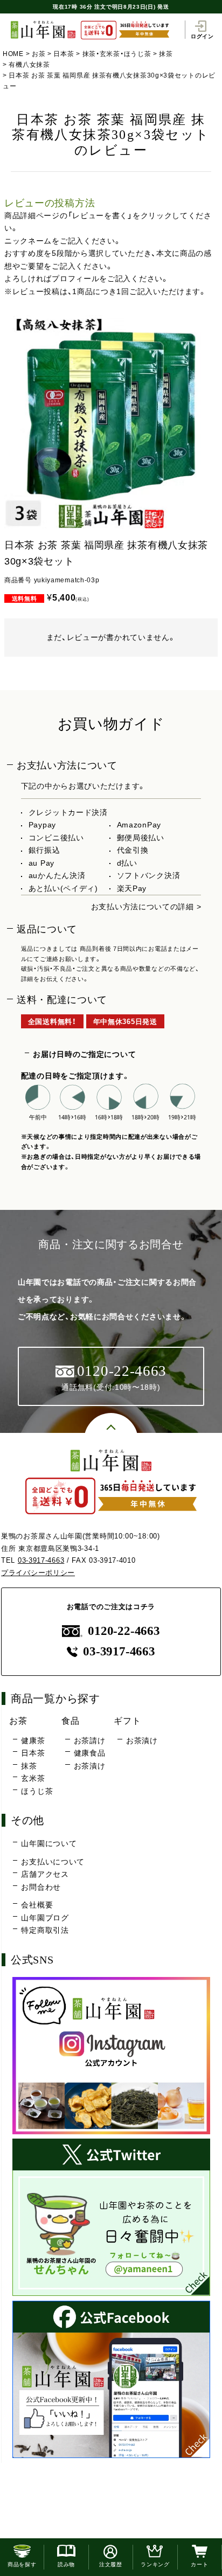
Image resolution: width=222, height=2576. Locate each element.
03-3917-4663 (41, 1560)
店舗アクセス (45, 1874)
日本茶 (64, 54)
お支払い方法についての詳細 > (146, 907)
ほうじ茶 (37, 1791)
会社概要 (37, 1905)
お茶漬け (89, 1766)
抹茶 (166, 54)
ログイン (202, 36)
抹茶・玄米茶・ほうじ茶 (117, 54)
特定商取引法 (45, 1930)
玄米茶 (33, 1778)
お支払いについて (53, 1862)
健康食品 (89, 1753)
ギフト (127, 1721)
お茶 (39, 54)
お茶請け (89, 1740)
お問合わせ (41, 1887)
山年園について (49, 1843)
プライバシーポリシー (38, 1573)
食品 (70, 1721)
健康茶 (33, 1740)
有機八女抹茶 (29, 65)
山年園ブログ (45, 1918)
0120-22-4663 (124, 1631)
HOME (13, 54)
